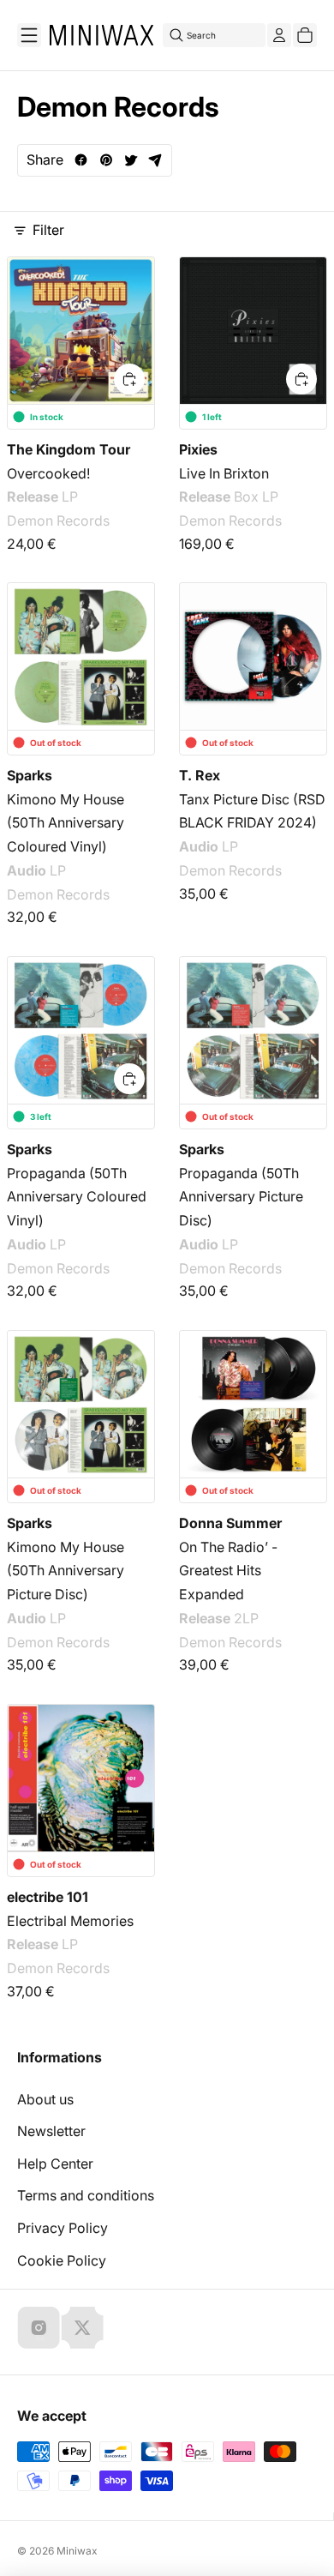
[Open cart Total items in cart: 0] (305, 35)
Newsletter (51, 2131)
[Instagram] (39, 2327)
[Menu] (29, 35)
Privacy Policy (63, 2228)
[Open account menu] (279, 35)
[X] (82, 2327)
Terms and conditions (86, 2195)
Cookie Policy (62, 2260)
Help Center (55, 2164)
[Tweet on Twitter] (131, 160)
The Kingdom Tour (69, 449)
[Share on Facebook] (81, 160)
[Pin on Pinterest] (106, 160)
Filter (48, 230)
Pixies (198, 449)
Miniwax (77, 2551)
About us (45, 2099)
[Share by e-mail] (155, 160)
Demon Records (58, 521)
